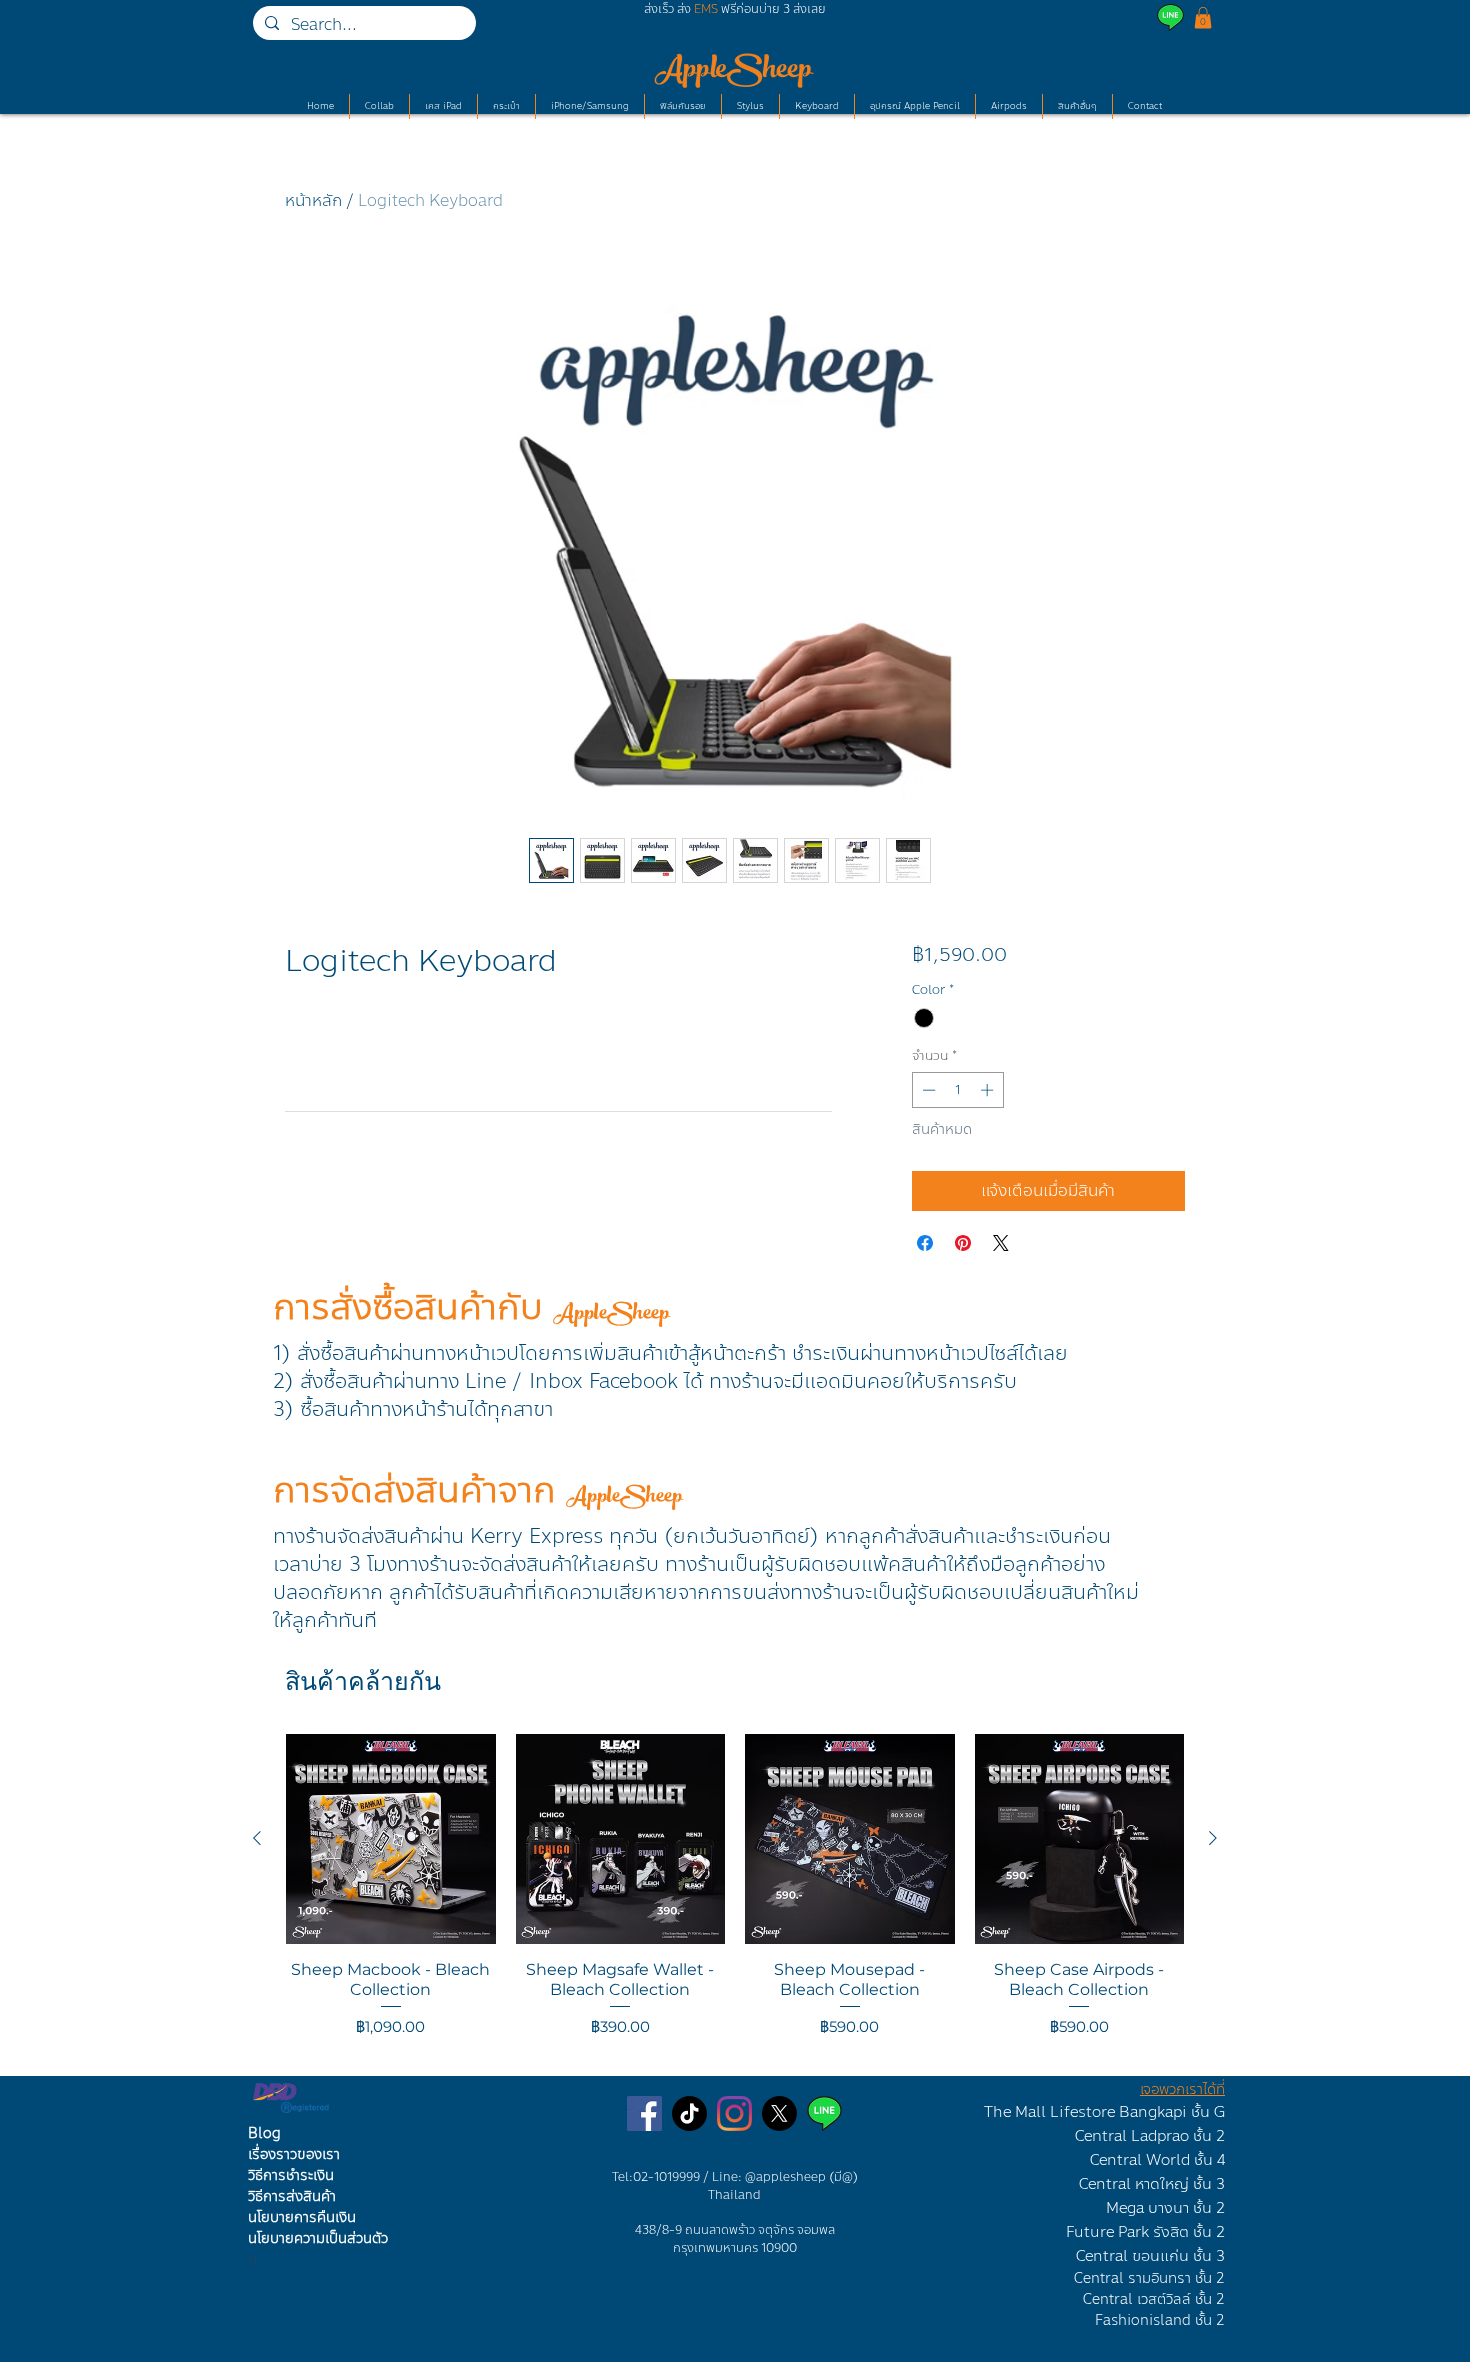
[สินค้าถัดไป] (1213, 1838)
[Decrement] (927, 1090)
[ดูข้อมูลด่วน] (391, 1839)
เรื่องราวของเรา (294, 2154)
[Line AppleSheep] (824, 2113)
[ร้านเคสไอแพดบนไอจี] (734, 2113)
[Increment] (989, 1090)
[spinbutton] (957, 1090)
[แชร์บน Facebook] (925, 1243)
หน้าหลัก (313, 200)
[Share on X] (1001, 1243)
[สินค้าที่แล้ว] (257, 1838)
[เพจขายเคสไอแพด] (644, 2113)
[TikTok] (689, 2113)
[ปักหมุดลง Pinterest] (963, 1243)
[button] (1203, 18)
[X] (779, 2113)
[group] (735, 1896)
